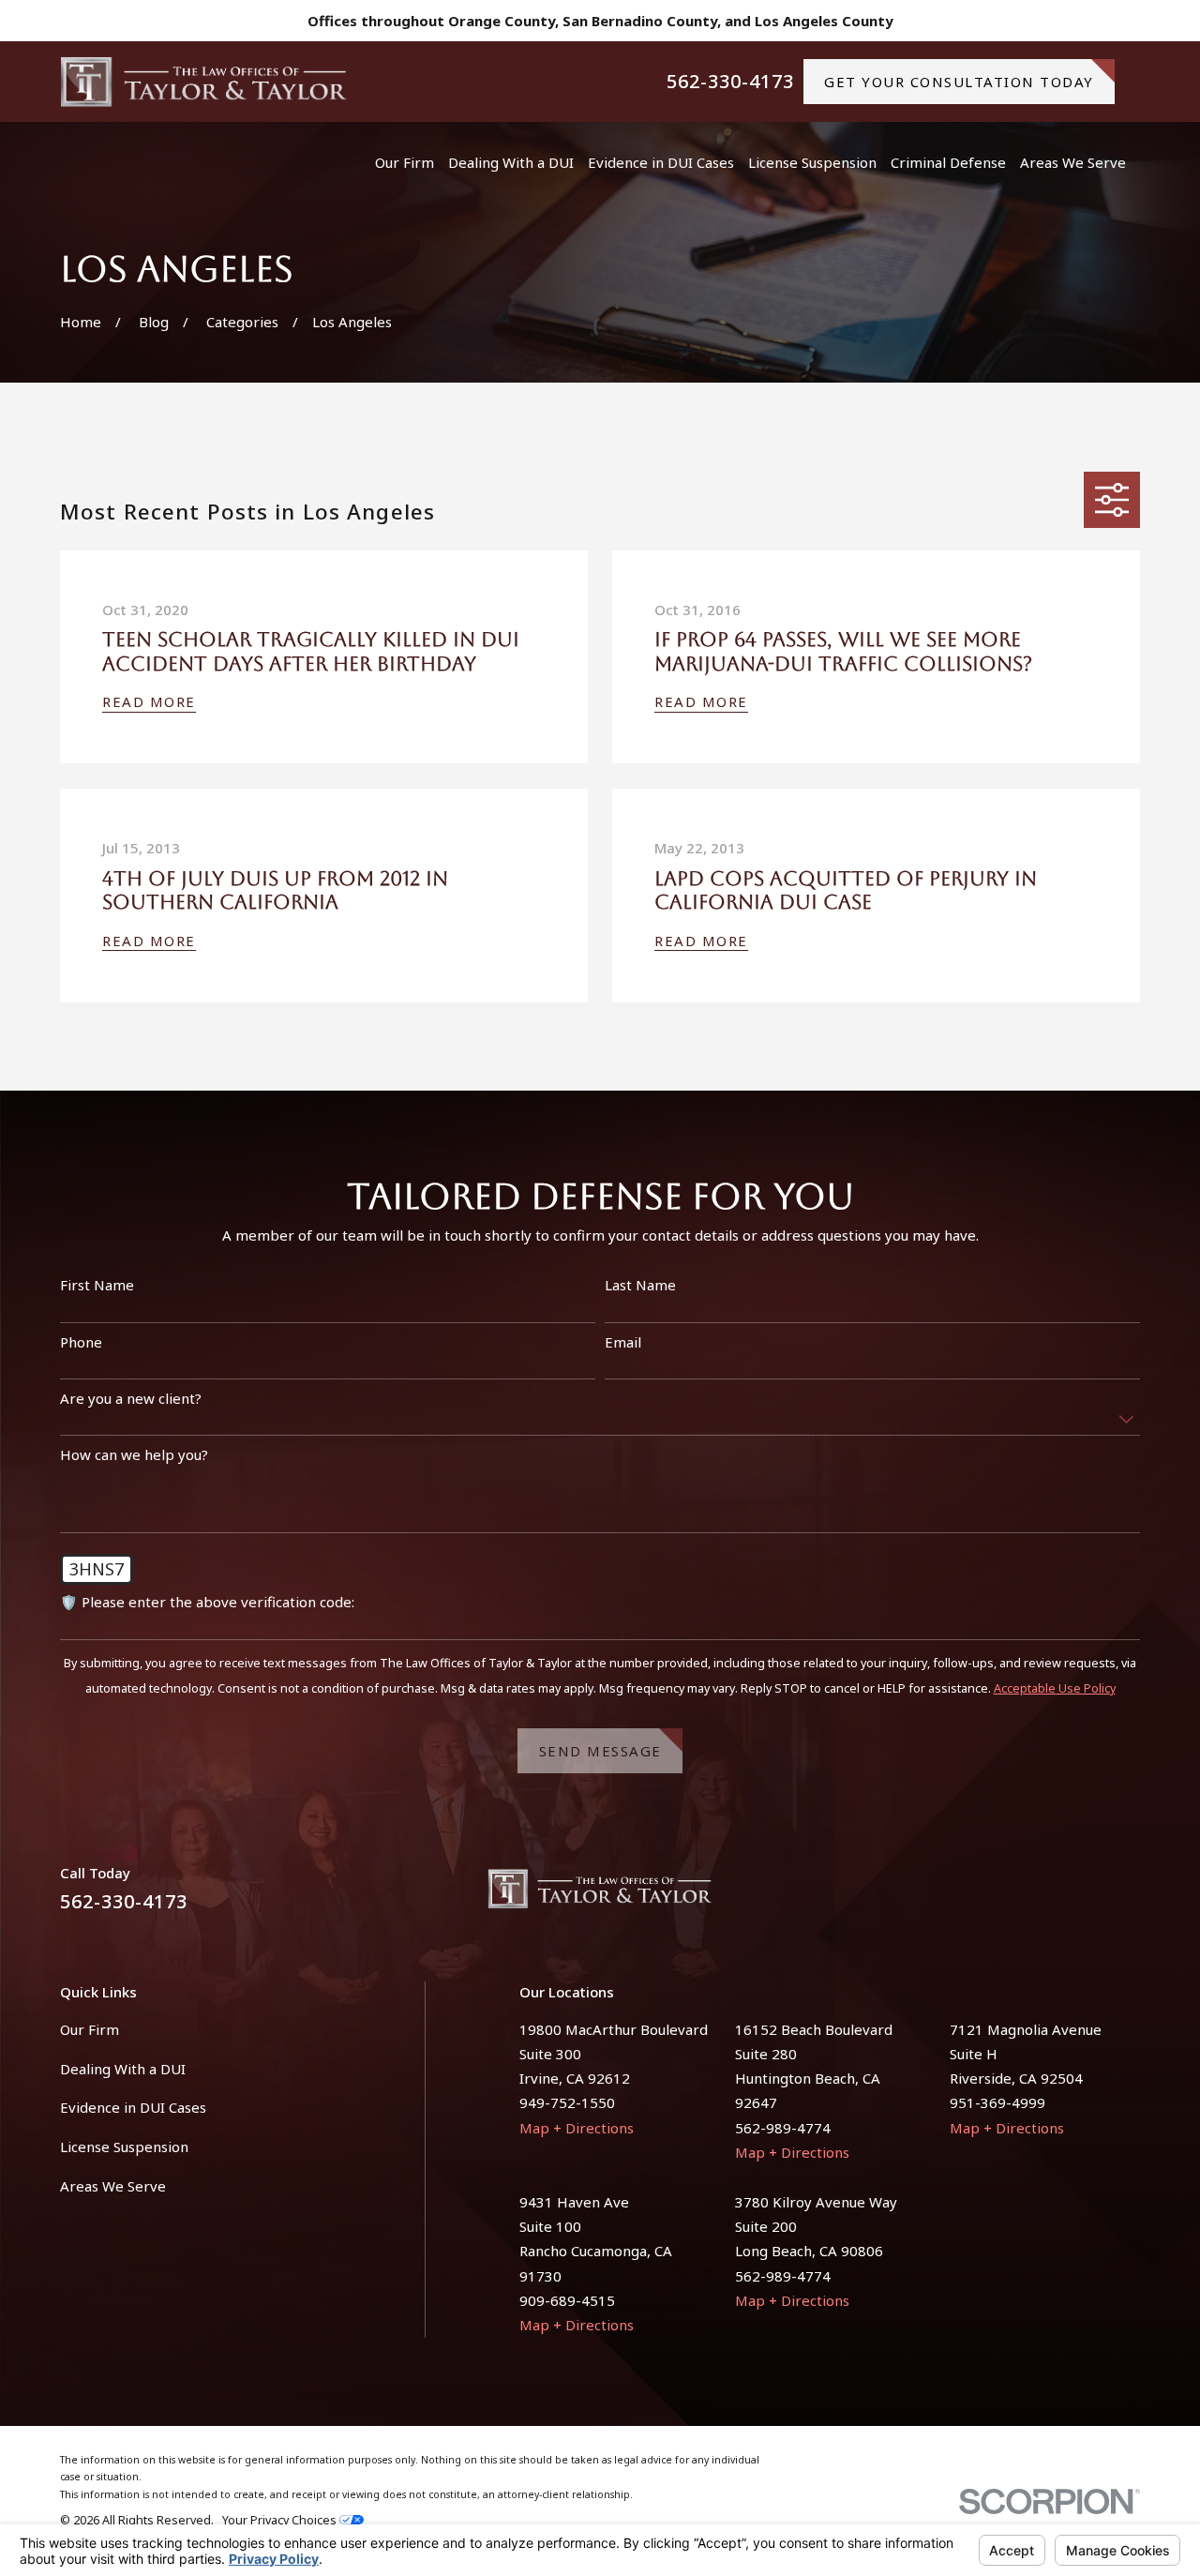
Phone (81, 1342)
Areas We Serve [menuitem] (1073, 162)
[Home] (204, 82)
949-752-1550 (567, 2102)
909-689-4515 (567, 2300)
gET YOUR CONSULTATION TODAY (959, 82)
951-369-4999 (997, 2102)
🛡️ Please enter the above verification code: (207, 1602)
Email (623, 1342)
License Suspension (124, 2147)
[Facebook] (1085, 1896)
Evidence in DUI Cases (133, 2107)
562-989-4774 (783, 2128)
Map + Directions (577, 2128)
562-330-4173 (730, 82)
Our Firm (90, 2029)
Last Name (640, 1285)
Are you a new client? (131, 1398)
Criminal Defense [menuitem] (948, 162)
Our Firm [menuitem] (405, 162)
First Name (97, 1285)
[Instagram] (1130, 1896)
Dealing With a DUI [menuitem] (511, 162)
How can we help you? (134, 1454)
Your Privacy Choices (281, 2520)
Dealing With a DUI (123, 2069)
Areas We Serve (113, 2186)
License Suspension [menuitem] (812, 162)
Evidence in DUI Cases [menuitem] (661, 162)
